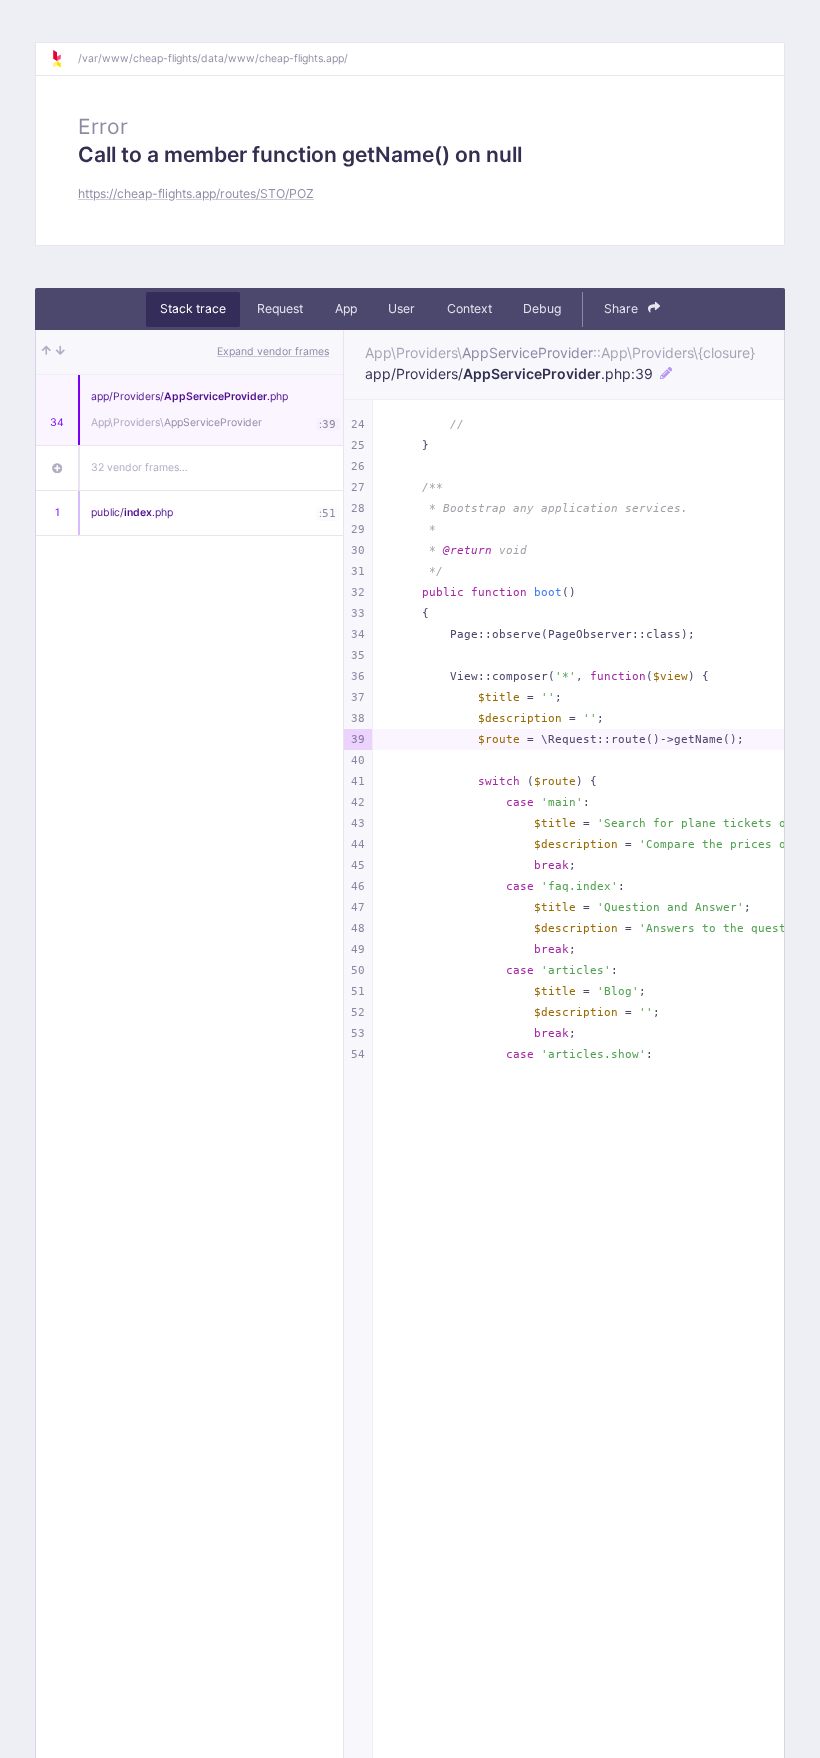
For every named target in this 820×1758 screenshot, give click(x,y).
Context (469, 308)
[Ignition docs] (64, 59)
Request (280, 308)
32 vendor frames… (139, 467)
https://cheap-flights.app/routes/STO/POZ (196, 193)
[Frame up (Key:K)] (46, 352)
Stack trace (193, 308)
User (401, 308)
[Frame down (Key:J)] (60, 352)
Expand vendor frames (273, 351)
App (346, 308)
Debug (542, 308)
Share (622, 308)
